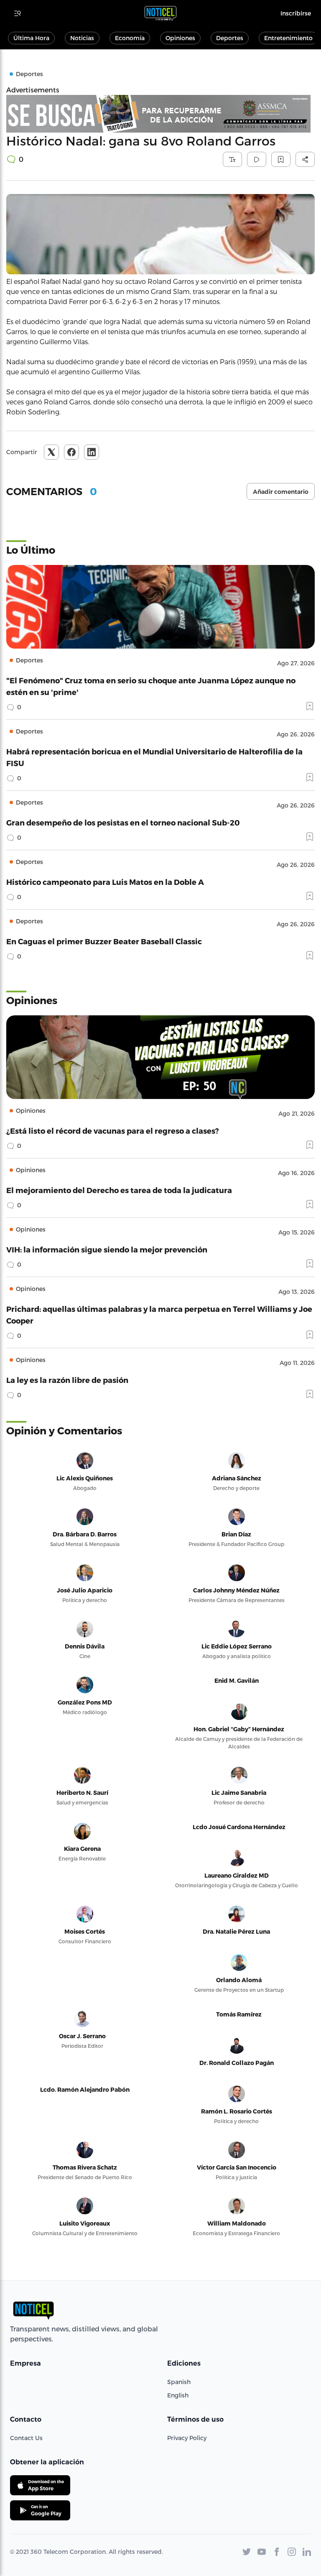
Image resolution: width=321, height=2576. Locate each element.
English (178, 2395)
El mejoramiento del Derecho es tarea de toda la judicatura (119, 1190)
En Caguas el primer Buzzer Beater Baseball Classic (104, 941)
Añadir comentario (281, 492)
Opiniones (180, 38)
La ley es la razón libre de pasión (67, 1380)
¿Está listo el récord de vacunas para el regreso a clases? (113, 1131)
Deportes (230, 38)
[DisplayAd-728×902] (160, 114)
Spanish (179, 2382)
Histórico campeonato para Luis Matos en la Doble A (105, 882)
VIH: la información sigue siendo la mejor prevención (107, 1249)
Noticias (82, 38)
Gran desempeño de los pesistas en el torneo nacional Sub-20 (123, 822)
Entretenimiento (288, 38)
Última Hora (31, 38)
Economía (130, 38)
